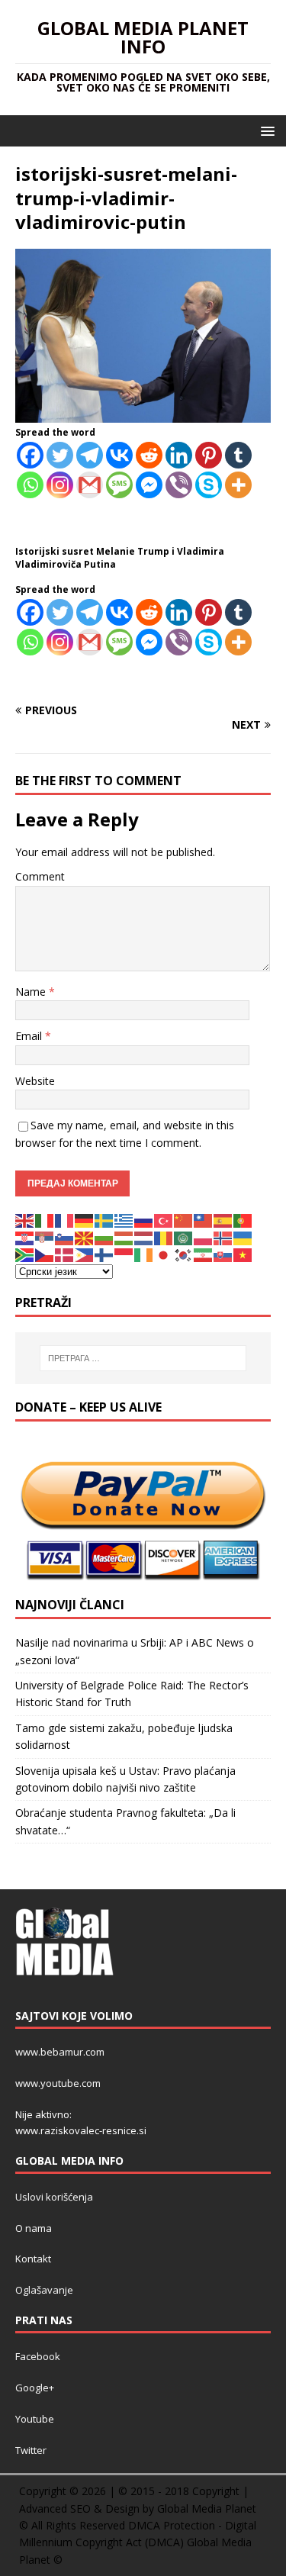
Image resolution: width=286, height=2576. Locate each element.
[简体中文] (184, 1220)
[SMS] (119, 485)
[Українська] (243, 1236)
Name (32, 992)
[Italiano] (45, 1220)
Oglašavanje (44, 2290)
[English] (25, 1220)
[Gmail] (90, 485)
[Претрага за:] (143, 1358)
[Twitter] (60, 455)
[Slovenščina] (65, 1236)
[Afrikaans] (25, 1254)
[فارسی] (204, 1254)
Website (35, 1081)
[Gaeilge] (144, 1254)
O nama (34, 2228)
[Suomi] (104, 1254)
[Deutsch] (85, 1220)
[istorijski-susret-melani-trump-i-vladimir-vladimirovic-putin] (143, 414)
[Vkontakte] (119, 455)
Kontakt (33, 2259)
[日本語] (164, 1254)
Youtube (35, 2419)
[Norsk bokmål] (223, 1236)
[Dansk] (65, 1254)
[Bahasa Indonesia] (124, 1254)
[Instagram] (60, 485)
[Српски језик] (45, 1236)
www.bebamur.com (60, 2052)
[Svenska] (104, 1220)
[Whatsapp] (30, 485)
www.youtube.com (58, 2083)
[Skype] (209, 485)
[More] (238, 485)
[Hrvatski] (25, 1236)
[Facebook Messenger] (149, 485)
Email (30, 1036)
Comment (40, 876)
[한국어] (184, 1254)
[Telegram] (90, 455)
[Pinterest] (209, 455)
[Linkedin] (179, 455)
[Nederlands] (144, 1236)
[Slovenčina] (223, 1254)
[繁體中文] (204, 1220)
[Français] (65, 1220)
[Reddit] (149, 455)
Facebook (38, 2356)
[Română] (164, 1236)
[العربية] (184, 1236)
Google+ (35, 2388)
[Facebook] (30, 455)
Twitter (31, 2450)
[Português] (243, 1220)
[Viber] (179, 485)
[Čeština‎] (45, 1254)
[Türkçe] (164, 1220)
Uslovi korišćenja (54, 2197)
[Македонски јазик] (85, 1236)
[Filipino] (85, 1254)
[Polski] (204, 1236)
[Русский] (144, 1220)
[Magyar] (124, 1236)
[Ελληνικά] (124, 1220)
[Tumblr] (238, 455)
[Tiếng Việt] (243, 1254)
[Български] (104, 1236)
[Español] (223, 1220)
